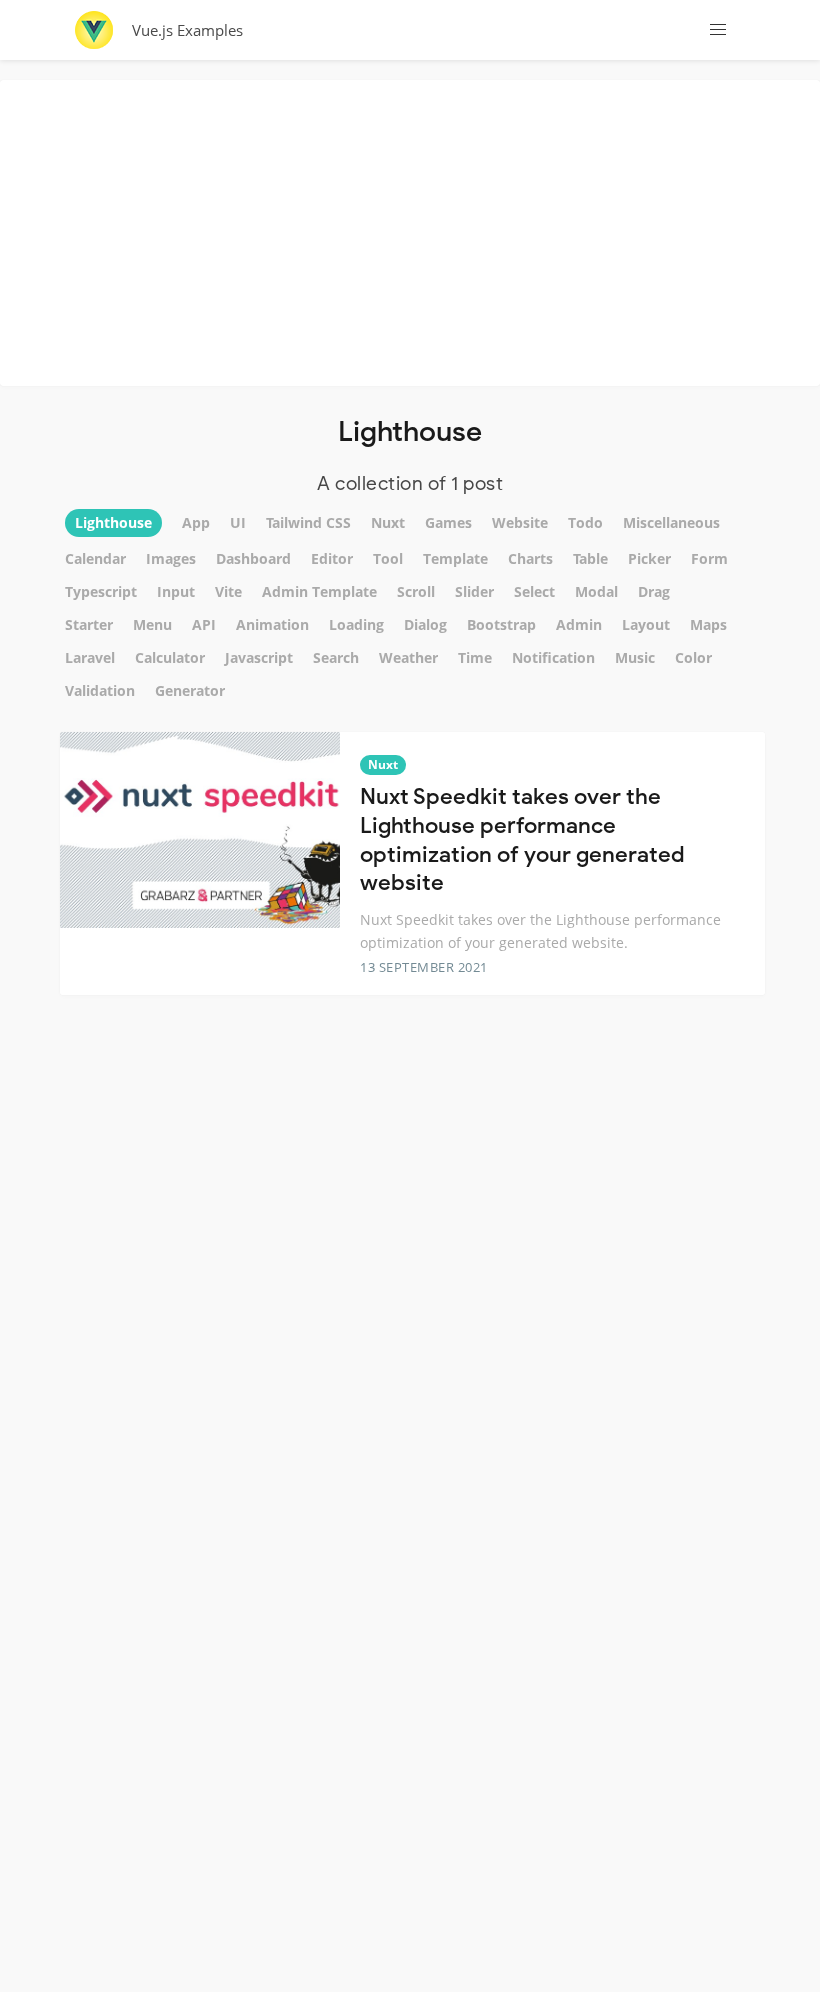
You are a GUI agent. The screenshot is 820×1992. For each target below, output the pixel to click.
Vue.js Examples (187, 30)
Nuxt (383, 764)
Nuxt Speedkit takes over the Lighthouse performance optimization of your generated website (522, 839)
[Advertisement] (415, 230)
